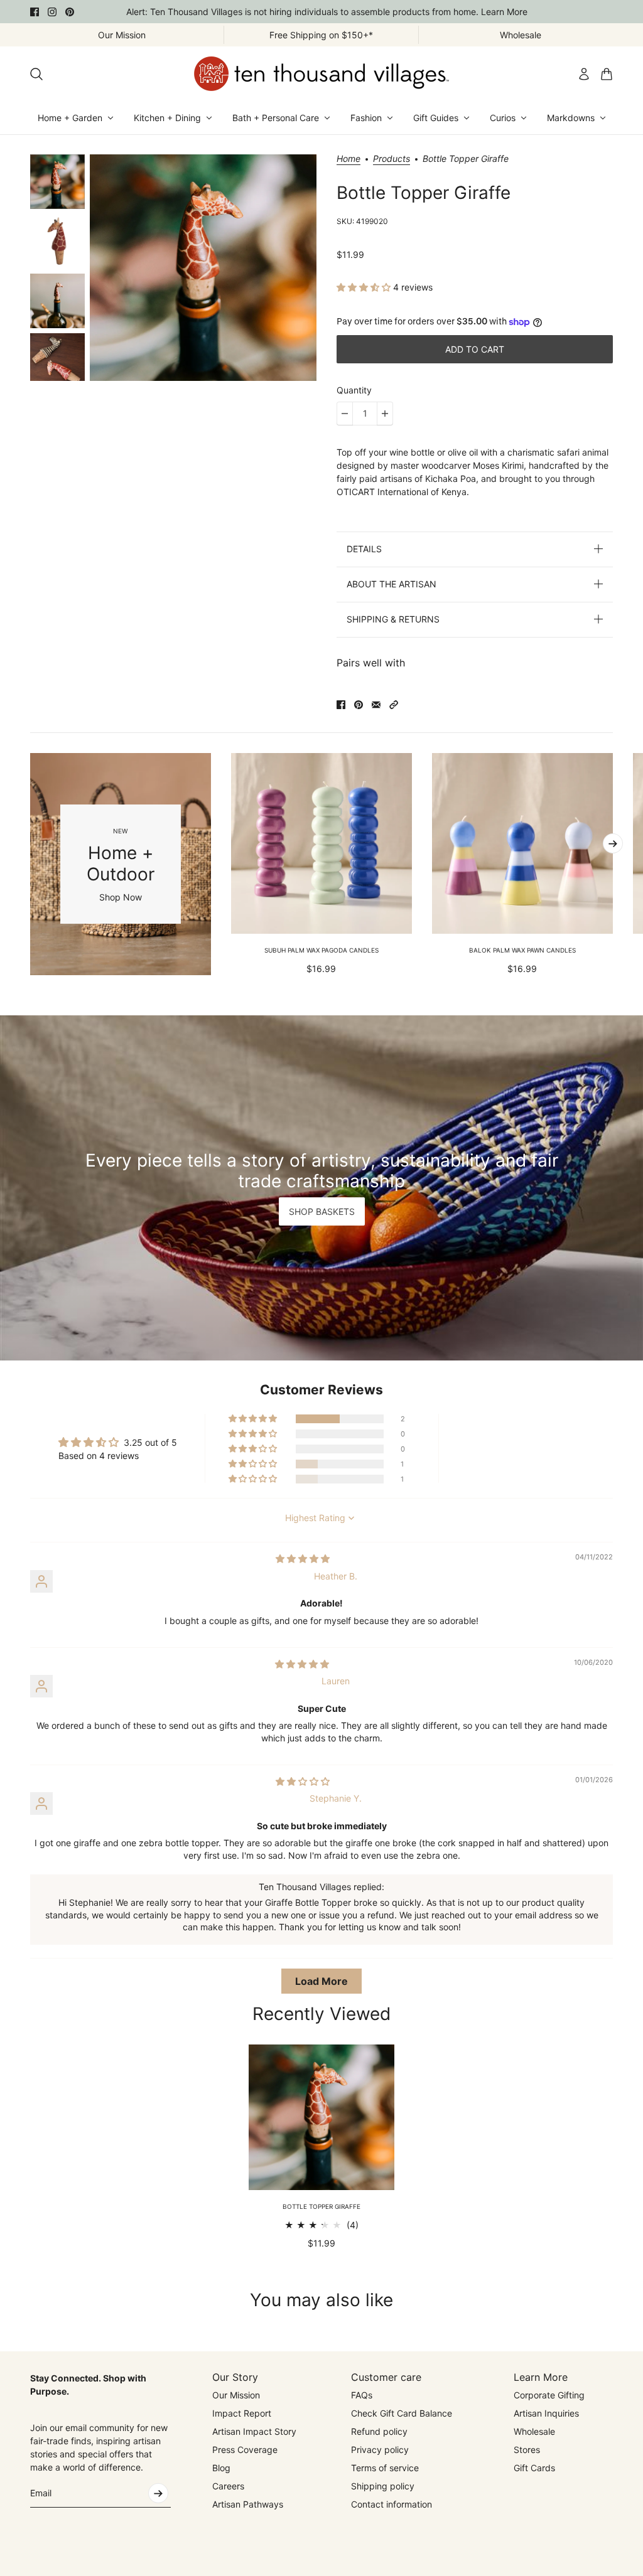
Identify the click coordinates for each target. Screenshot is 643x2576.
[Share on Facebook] (341, 705)
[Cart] (607, 74)
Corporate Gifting (549, 2395)
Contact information (392, 2504)
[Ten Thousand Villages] (321, 74)
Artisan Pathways (248, 2504)
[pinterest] (70, 12)
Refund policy (379, 2431)
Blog (221, 2468)
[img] (303, 1558)
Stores (527, 2450)
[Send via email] (376, 705)
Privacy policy (380, 2450)
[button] (365, 287)
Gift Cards (534, 2468)
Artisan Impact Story (254, 2431)
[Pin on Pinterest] (359, 705)
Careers (228, 2486)
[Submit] (158, 2493)
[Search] (36, 74)
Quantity (354, 390)
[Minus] (345, 414)
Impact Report (242, 2413)
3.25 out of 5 (150, 1442)
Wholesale (534, 2431)
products (392, 159)
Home (349, 159)
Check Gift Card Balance (402, 2413)
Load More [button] (321, 1981)
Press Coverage (245, 2450)
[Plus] (385, 414)
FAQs (362, 2395)
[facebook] (35, 12)
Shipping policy (383, 2486)
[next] (613, 843)
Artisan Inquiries (546, 2413)
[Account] (584, 74)
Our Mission (236, 2395)
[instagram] (52, 12)
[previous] (30, 864)
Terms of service (385, 2468)
